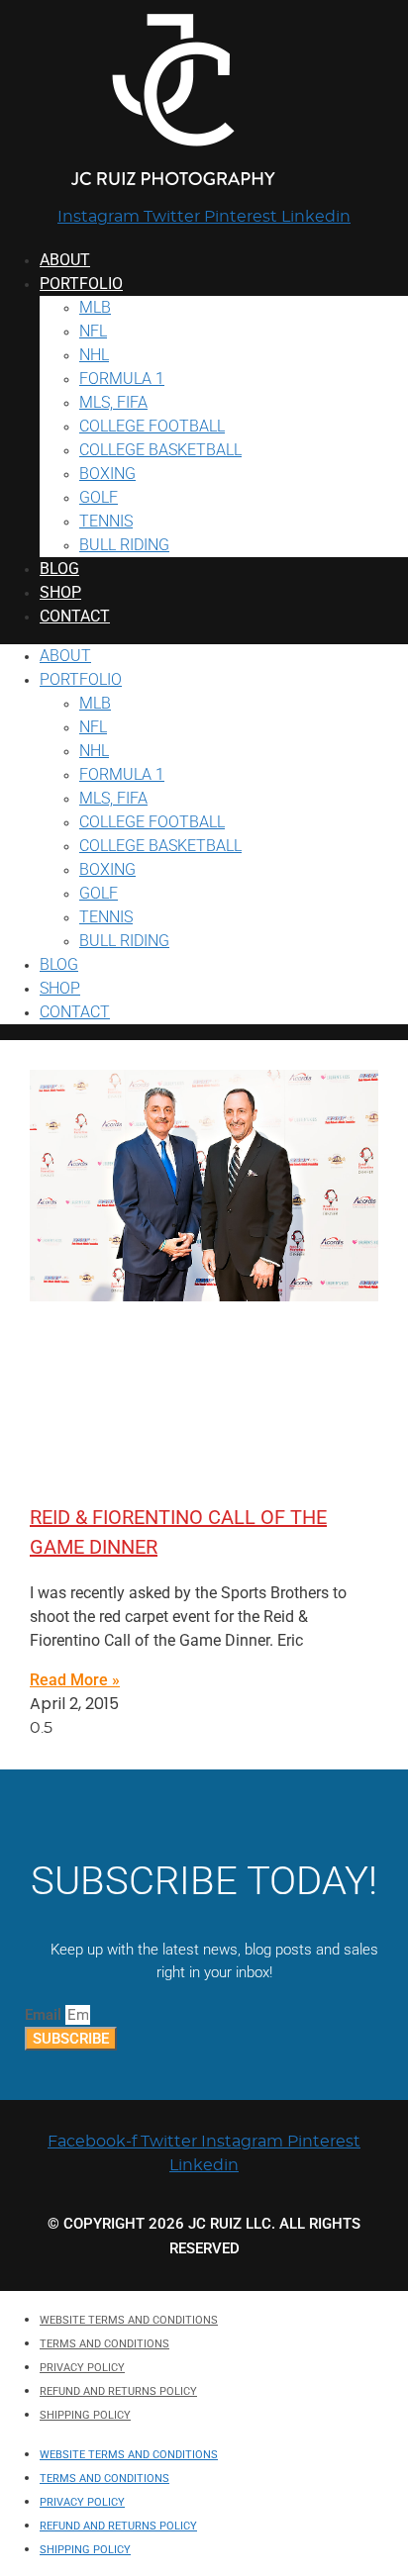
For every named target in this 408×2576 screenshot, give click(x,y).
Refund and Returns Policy (118, 2391)
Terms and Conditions (104, 2344)
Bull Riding (124, 545)
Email (45, 2015)
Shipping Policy (85, 2415)
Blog (59, 569)
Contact (75, 616)
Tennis (106, 521)
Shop (60, 592)
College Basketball (160, 450)
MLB (95, 307)
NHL (94, 355)
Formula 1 (122, 379)
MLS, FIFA (113, 402)
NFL (93, 331)
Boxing (107, 474)
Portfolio (81, 284)
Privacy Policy (82, 2368)
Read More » (75, 1680)
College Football (152, 426)
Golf (99, 497)
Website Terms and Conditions (129, 2320)
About (65, 260)
